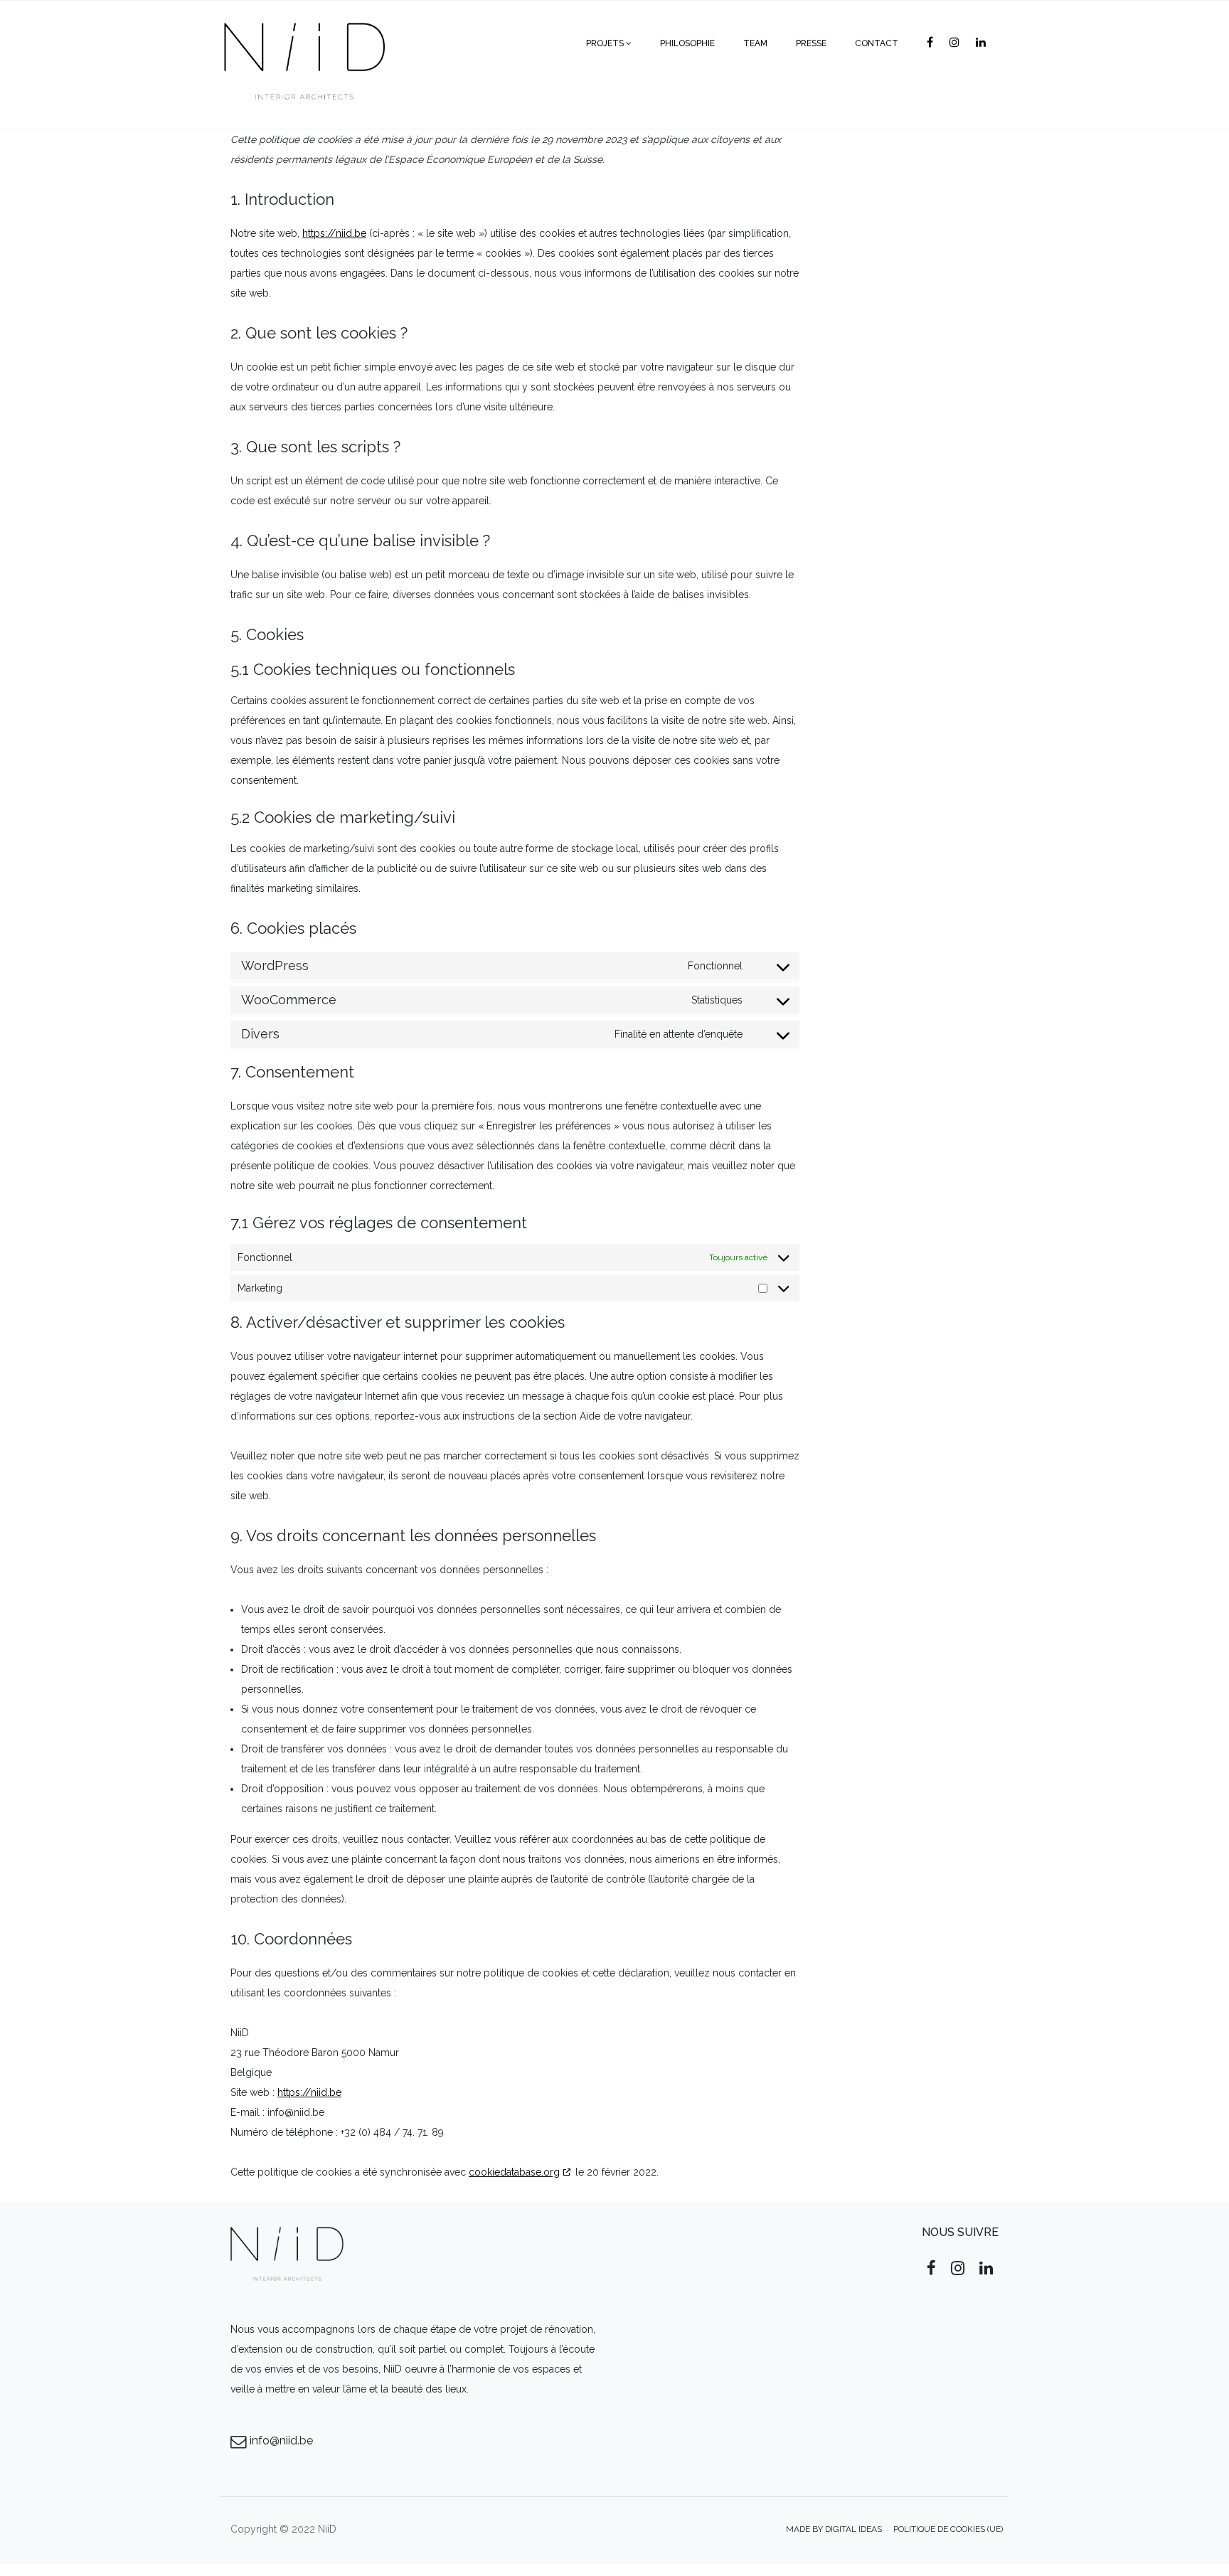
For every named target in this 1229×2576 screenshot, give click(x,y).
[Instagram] (957, 43)
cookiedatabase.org (514, 2172)
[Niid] (303, 43)
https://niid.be (334, 233)
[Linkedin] (984, 43)
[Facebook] (933, 43)
